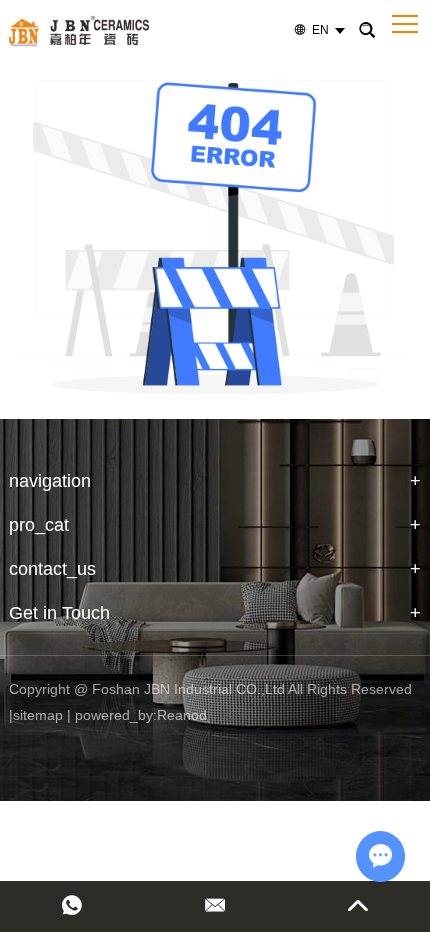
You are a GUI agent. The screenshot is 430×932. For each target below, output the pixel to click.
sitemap (38, 715)
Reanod (182, 715)
